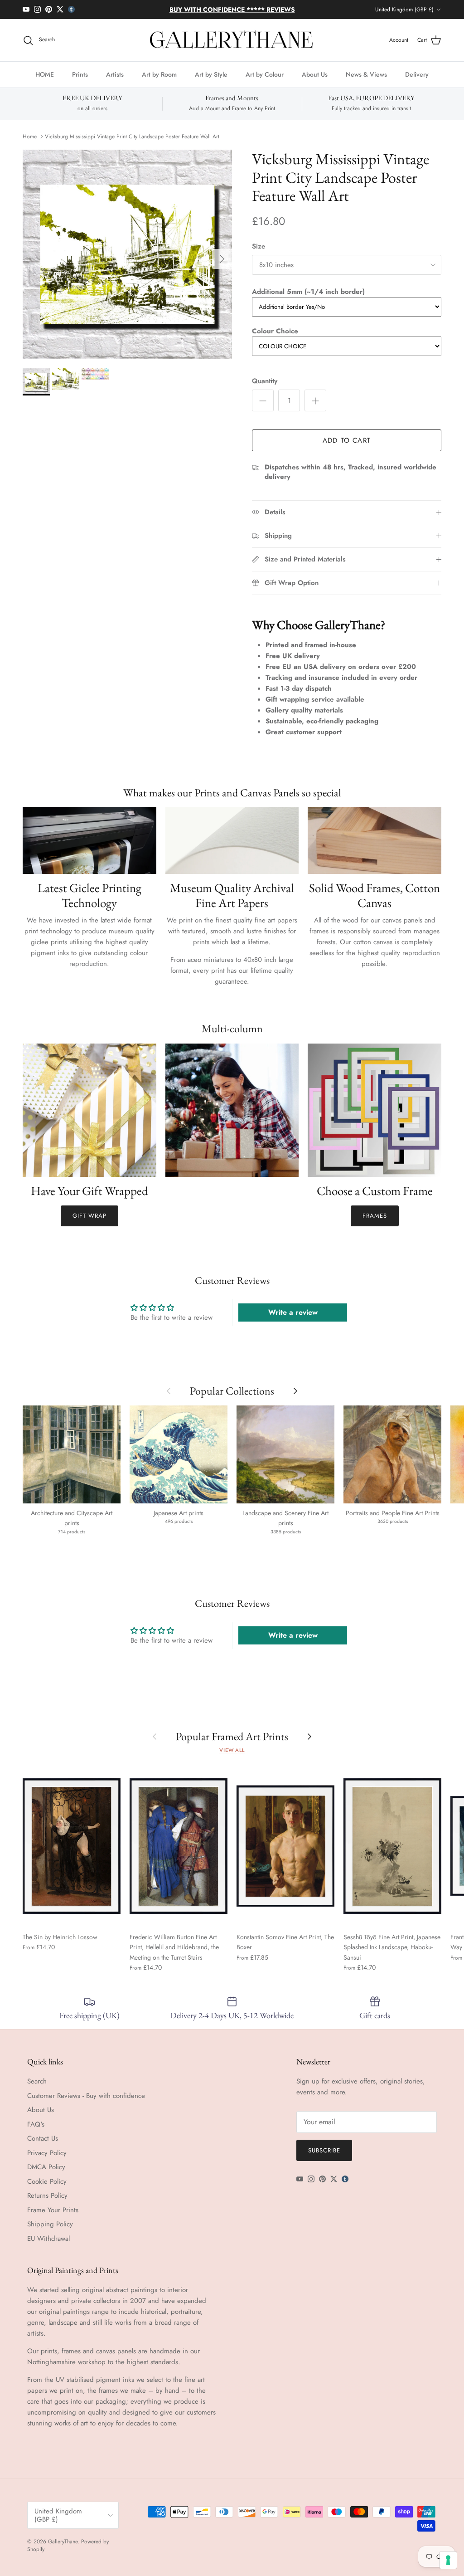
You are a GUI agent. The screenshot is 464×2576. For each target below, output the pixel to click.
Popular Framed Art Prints (232, 1744)
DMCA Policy (46, 2175)
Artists (115, 82)
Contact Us (43, 2146)
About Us (315, 82)
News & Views (366, 82)
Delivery (417, 82)
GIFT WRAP (89, 1223)
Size (259, 254)
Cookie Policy (47, 2189)
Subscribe (324, 2158)
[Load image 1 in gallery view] (127, 262)
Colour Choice (275, 339)
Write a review (293, 1320)
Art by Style (211, 82)
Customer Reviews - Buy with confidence (86, 2103)
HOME (45, 82)
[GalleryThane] (232, 48)
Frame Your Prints (53, 2217)
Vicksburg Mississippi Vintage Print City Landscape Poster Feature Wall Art (132, 144)
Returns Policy (47, 2203)
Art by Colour (265, 82)
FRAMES (375, 1223)
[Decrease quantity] (263, 408)
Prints (80, 82)
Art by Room (159, 82)
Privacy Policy (47, 2160)
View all (232, 1758)
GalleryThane (63, 2549)
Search (37, 2089)
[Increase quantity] (315, 408)
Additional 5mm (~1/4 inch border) (308, 299)
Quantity (265, 389)
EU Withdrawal (48, 2246)
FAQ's (36, 2132)
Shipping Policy (50, 2232)
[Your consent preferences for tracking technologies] (448, 2560)
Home (30, 144)
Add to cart (347, 448)
